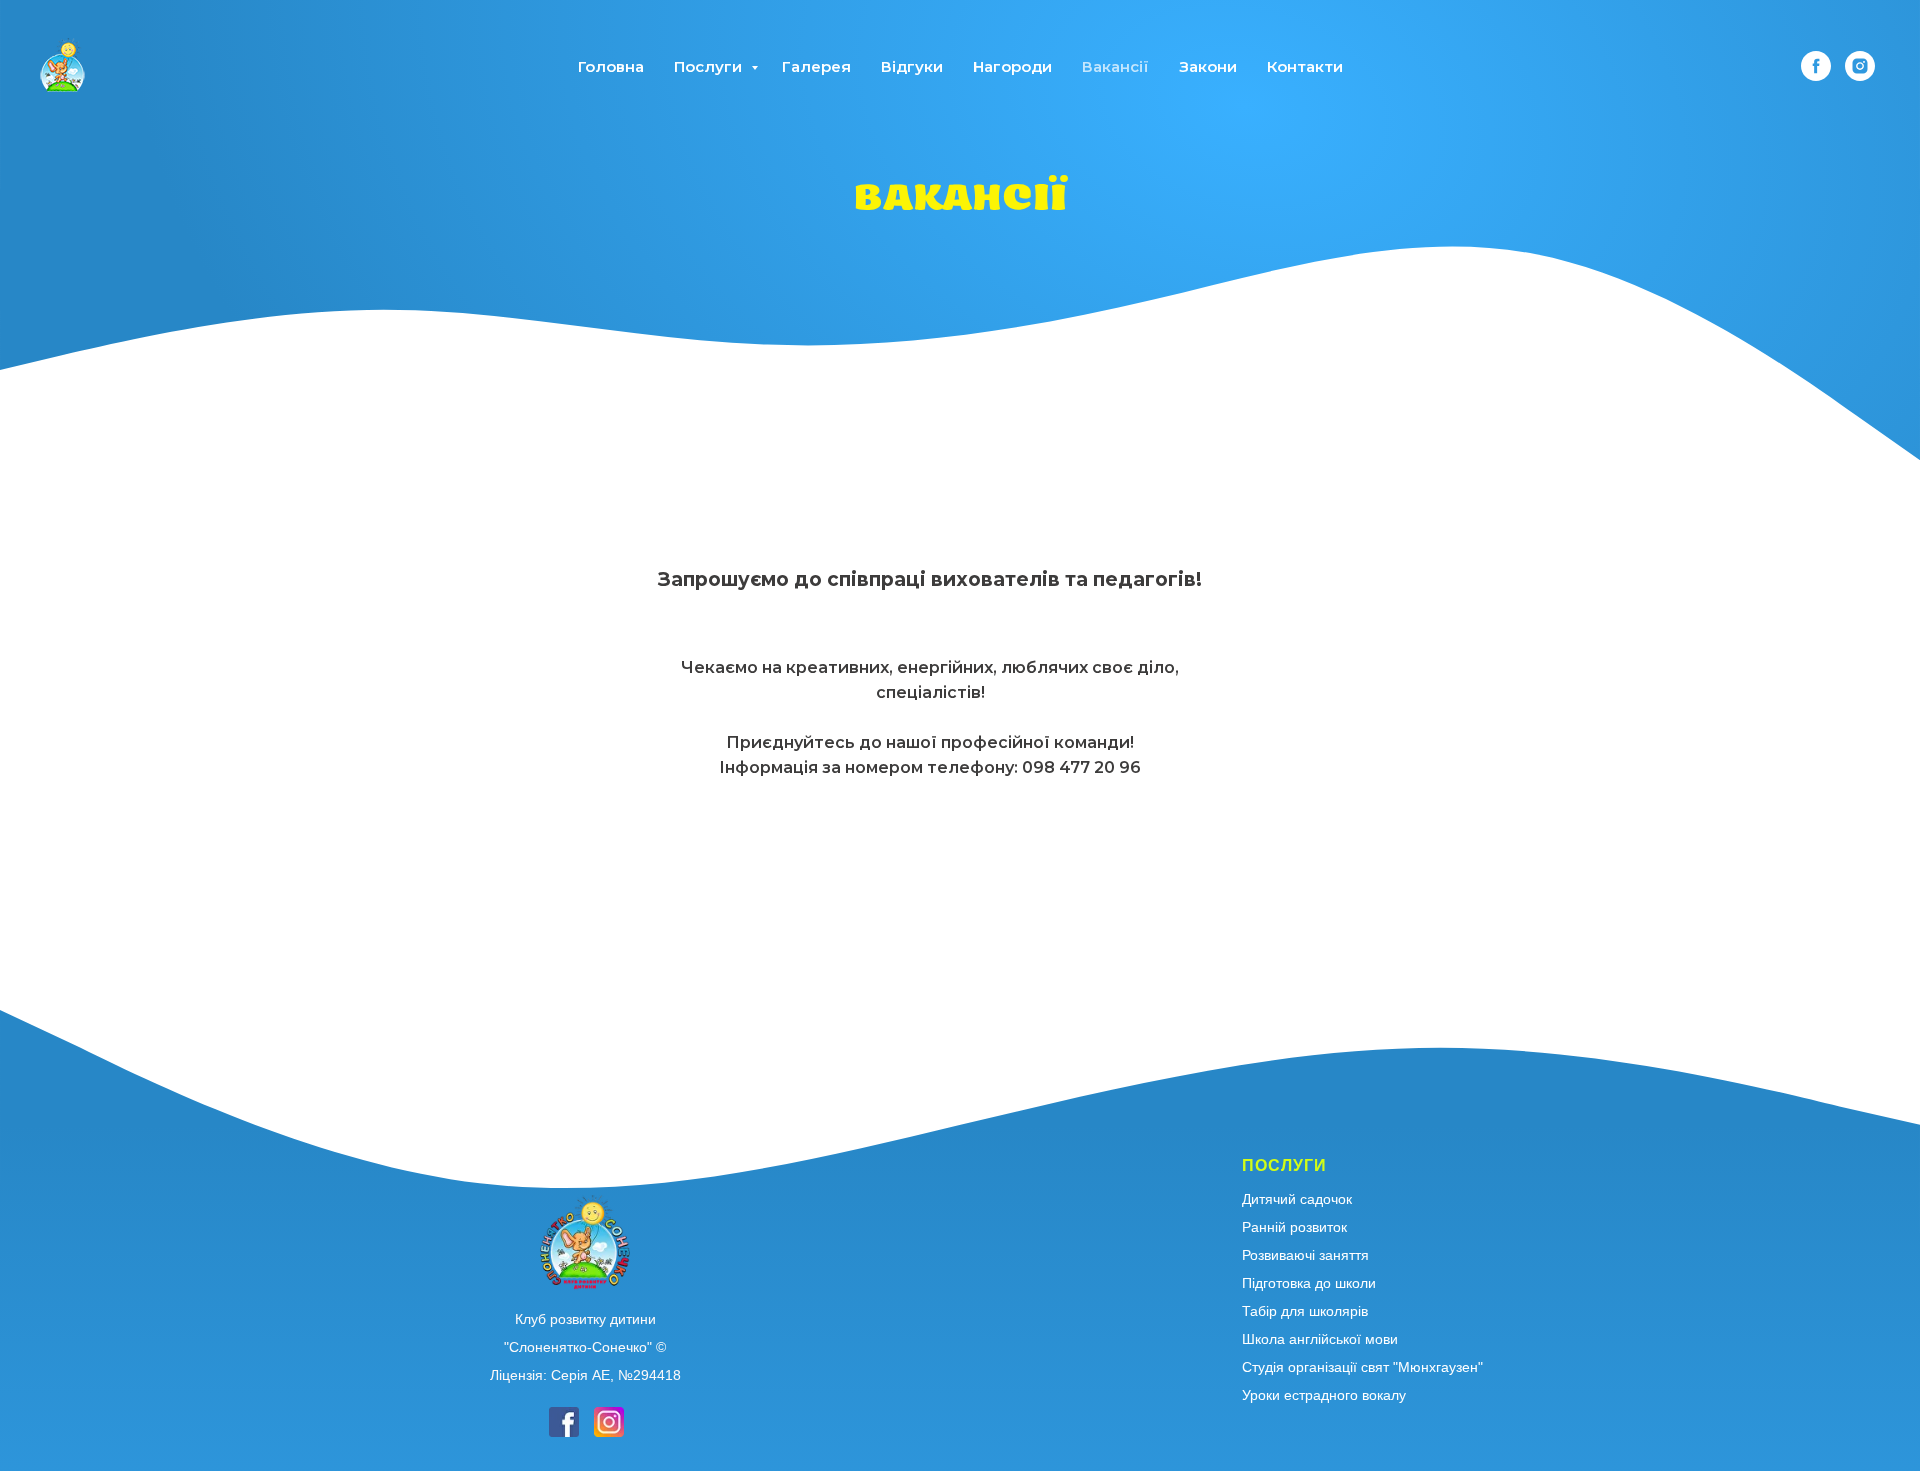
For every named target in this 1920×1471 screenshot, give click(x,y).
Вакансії (1115, 66)
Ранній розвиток (1294, 1227)
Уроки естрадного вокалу (1324, 1395)
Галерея (816, 66)
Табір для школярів (1305, 1311)
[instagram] (1860, 66)
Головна (611, 66)
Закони (1208, 66)
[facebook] (1816, 66)
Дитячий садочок (1297, 1199)
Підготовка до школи (1309, 1283)
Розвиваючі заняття (1305, 1255)
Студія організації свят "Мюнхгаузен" (1362, 1367)
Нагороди (1012, 66)
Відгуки (912, 66)
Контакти (1305, 66)
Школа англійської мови (1320, 1339)
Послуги (710, 66)
